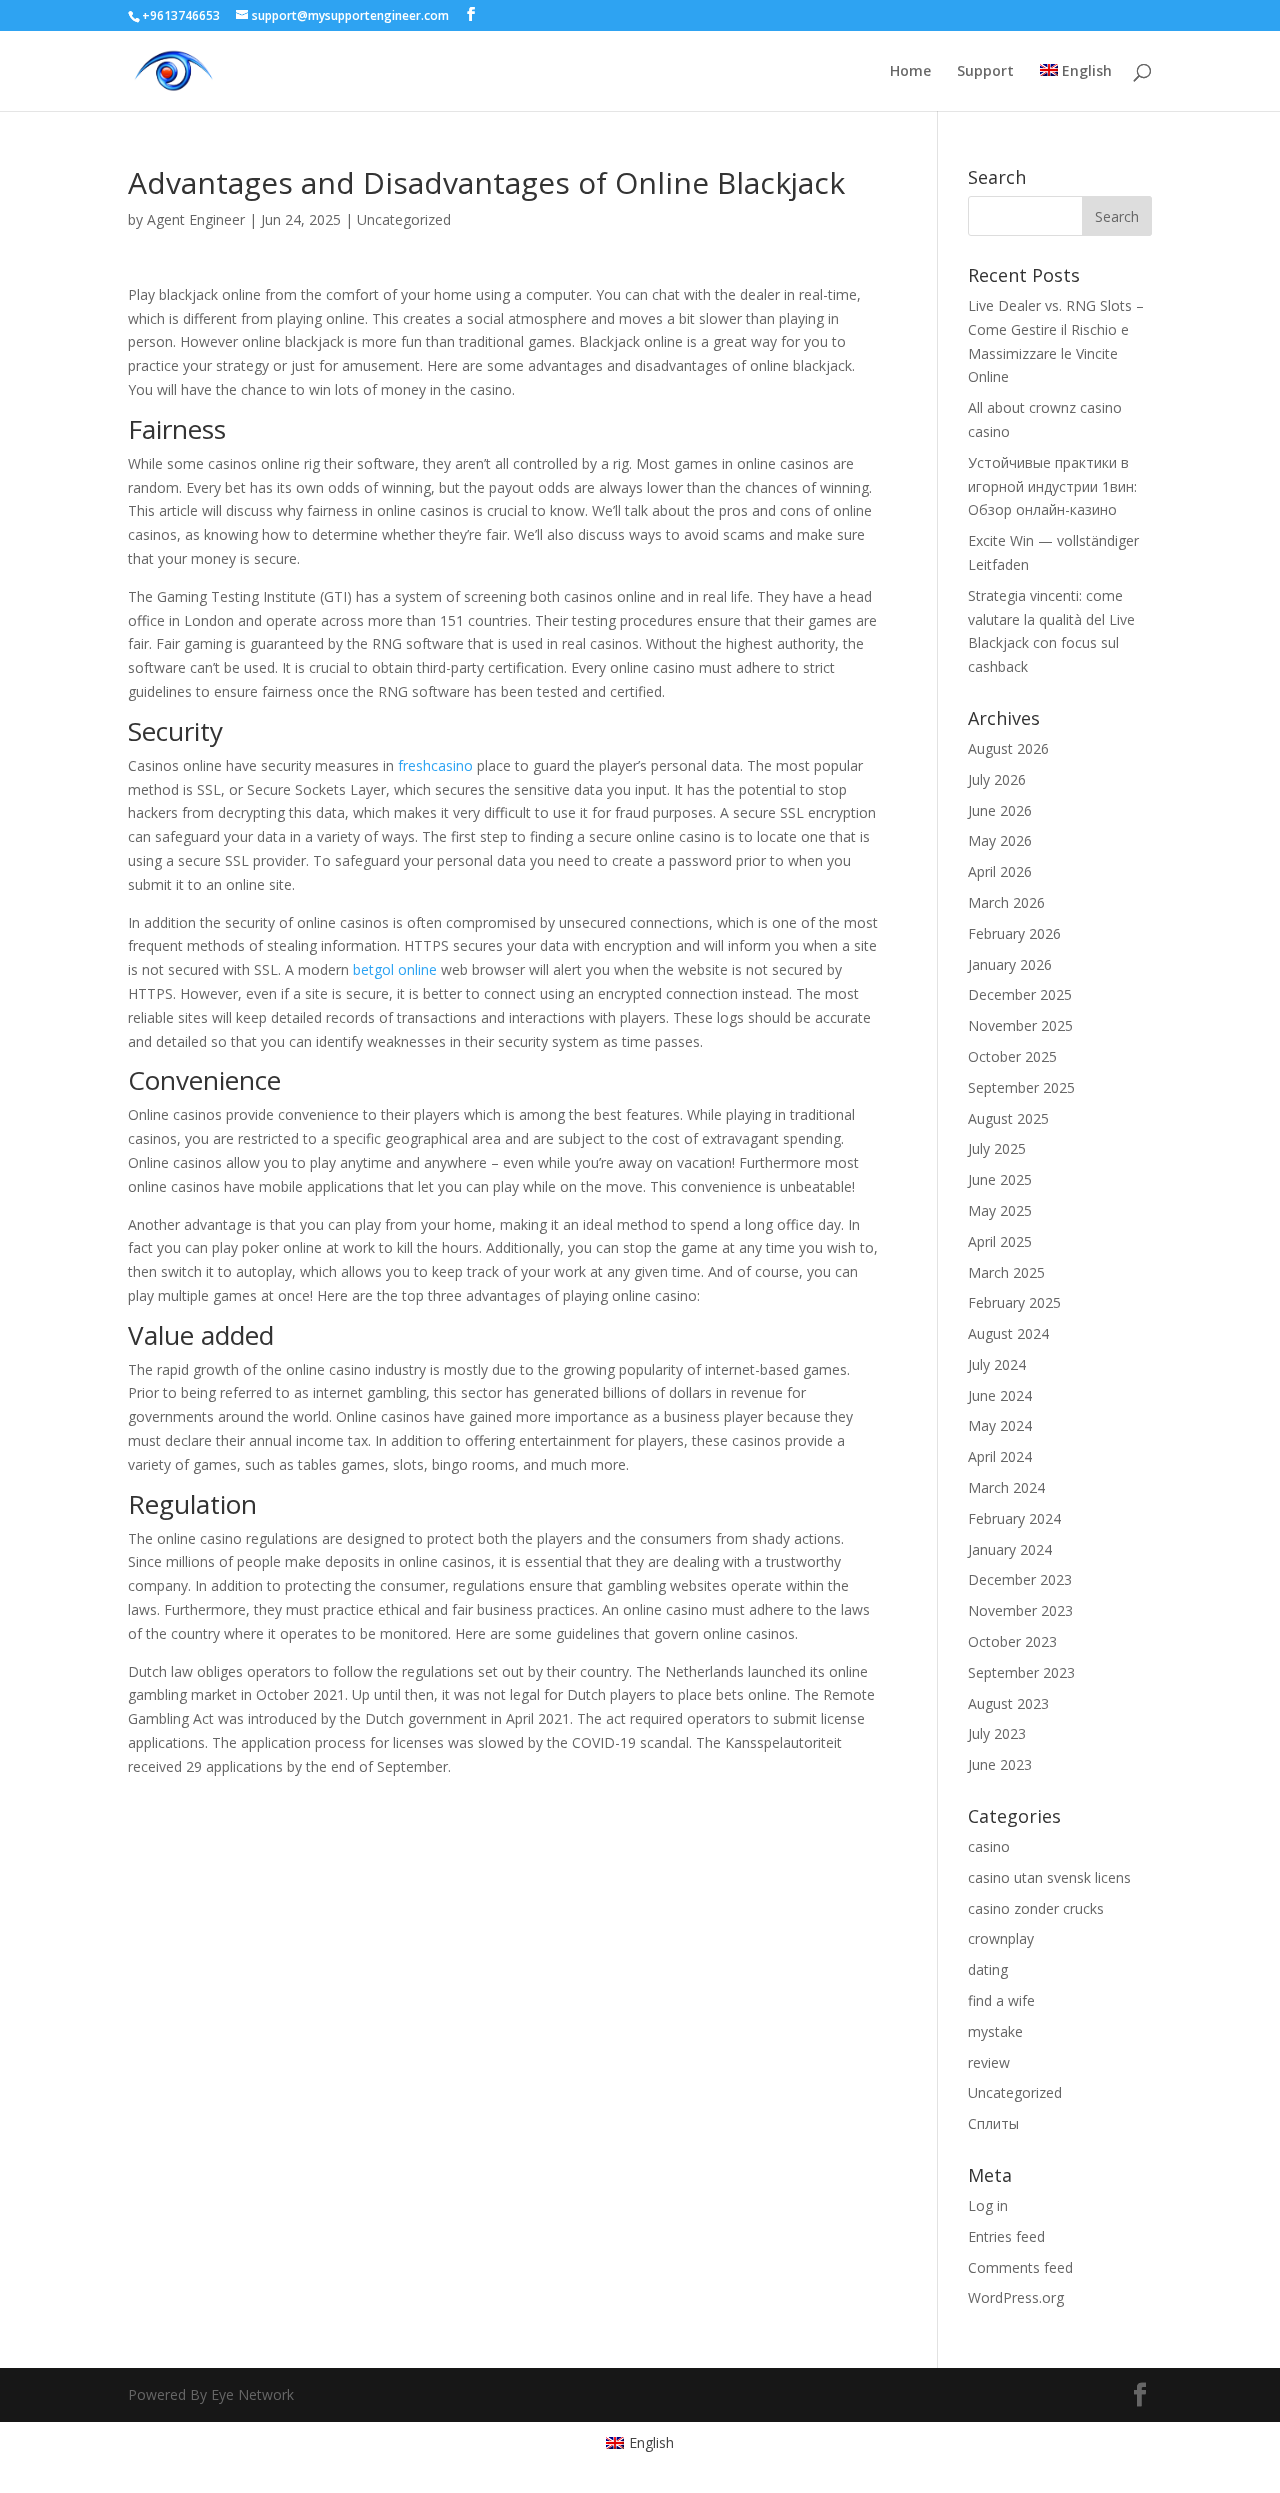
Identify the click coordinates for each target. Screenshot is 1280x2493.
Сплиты (993, 2123)
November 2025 (1020, 1025)
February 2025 (1014, 1302)
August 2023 (1008, 1703)
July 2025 (997, 1148)
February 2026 (1014, 933)
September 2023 (1021, 1672)
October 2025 (1012, 1056)
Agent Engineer (196, 219)
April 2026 (1000, 871)
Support (985, 72)
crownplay (1001, 1938)
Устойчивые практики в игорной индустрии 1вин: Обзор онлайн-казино (1052, 486)
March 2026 (1006, 902)
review (989, 2062)
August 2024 (1008, 1333)
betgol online (395, 969)
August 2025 (1008, 1118)
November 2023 (1020, 1610)
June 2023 (1000, 1764)
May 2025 (1000, 1210)
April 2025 (1000, 1241)
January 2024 (1010, 1549)
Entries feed (1006, 2236)
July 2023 (997, 1733)
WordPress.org (1016, 2297)
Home (910, 72)
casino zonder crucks (1036, 1908)
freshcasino (435, 765)
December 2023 (1020, 1579)
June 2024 (1000, 1395)
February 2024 (1014, 1518)
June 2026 (1000, 810)
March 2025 (1006, 1272)
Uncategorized (404, 219)
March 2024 (1006, 1487)
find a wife (1001, 2000)
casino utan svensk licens (1049, 1877)
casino (989, 1846)
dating (988, 1969)
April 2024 (1000, 1456)
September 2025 (1021, 1087)
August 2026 (1008, 748)
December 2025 (1020, 994)
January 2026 (1010, 964)
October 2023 (1012, 1641)
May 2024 (1000, 1425)
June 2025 (1000, 1179)
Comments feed (1020, 2267)
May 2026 (1000, 840)
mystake (995, 2031)
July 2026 (997, 779)
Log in (988, 2205)
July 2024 (997, 1364)
